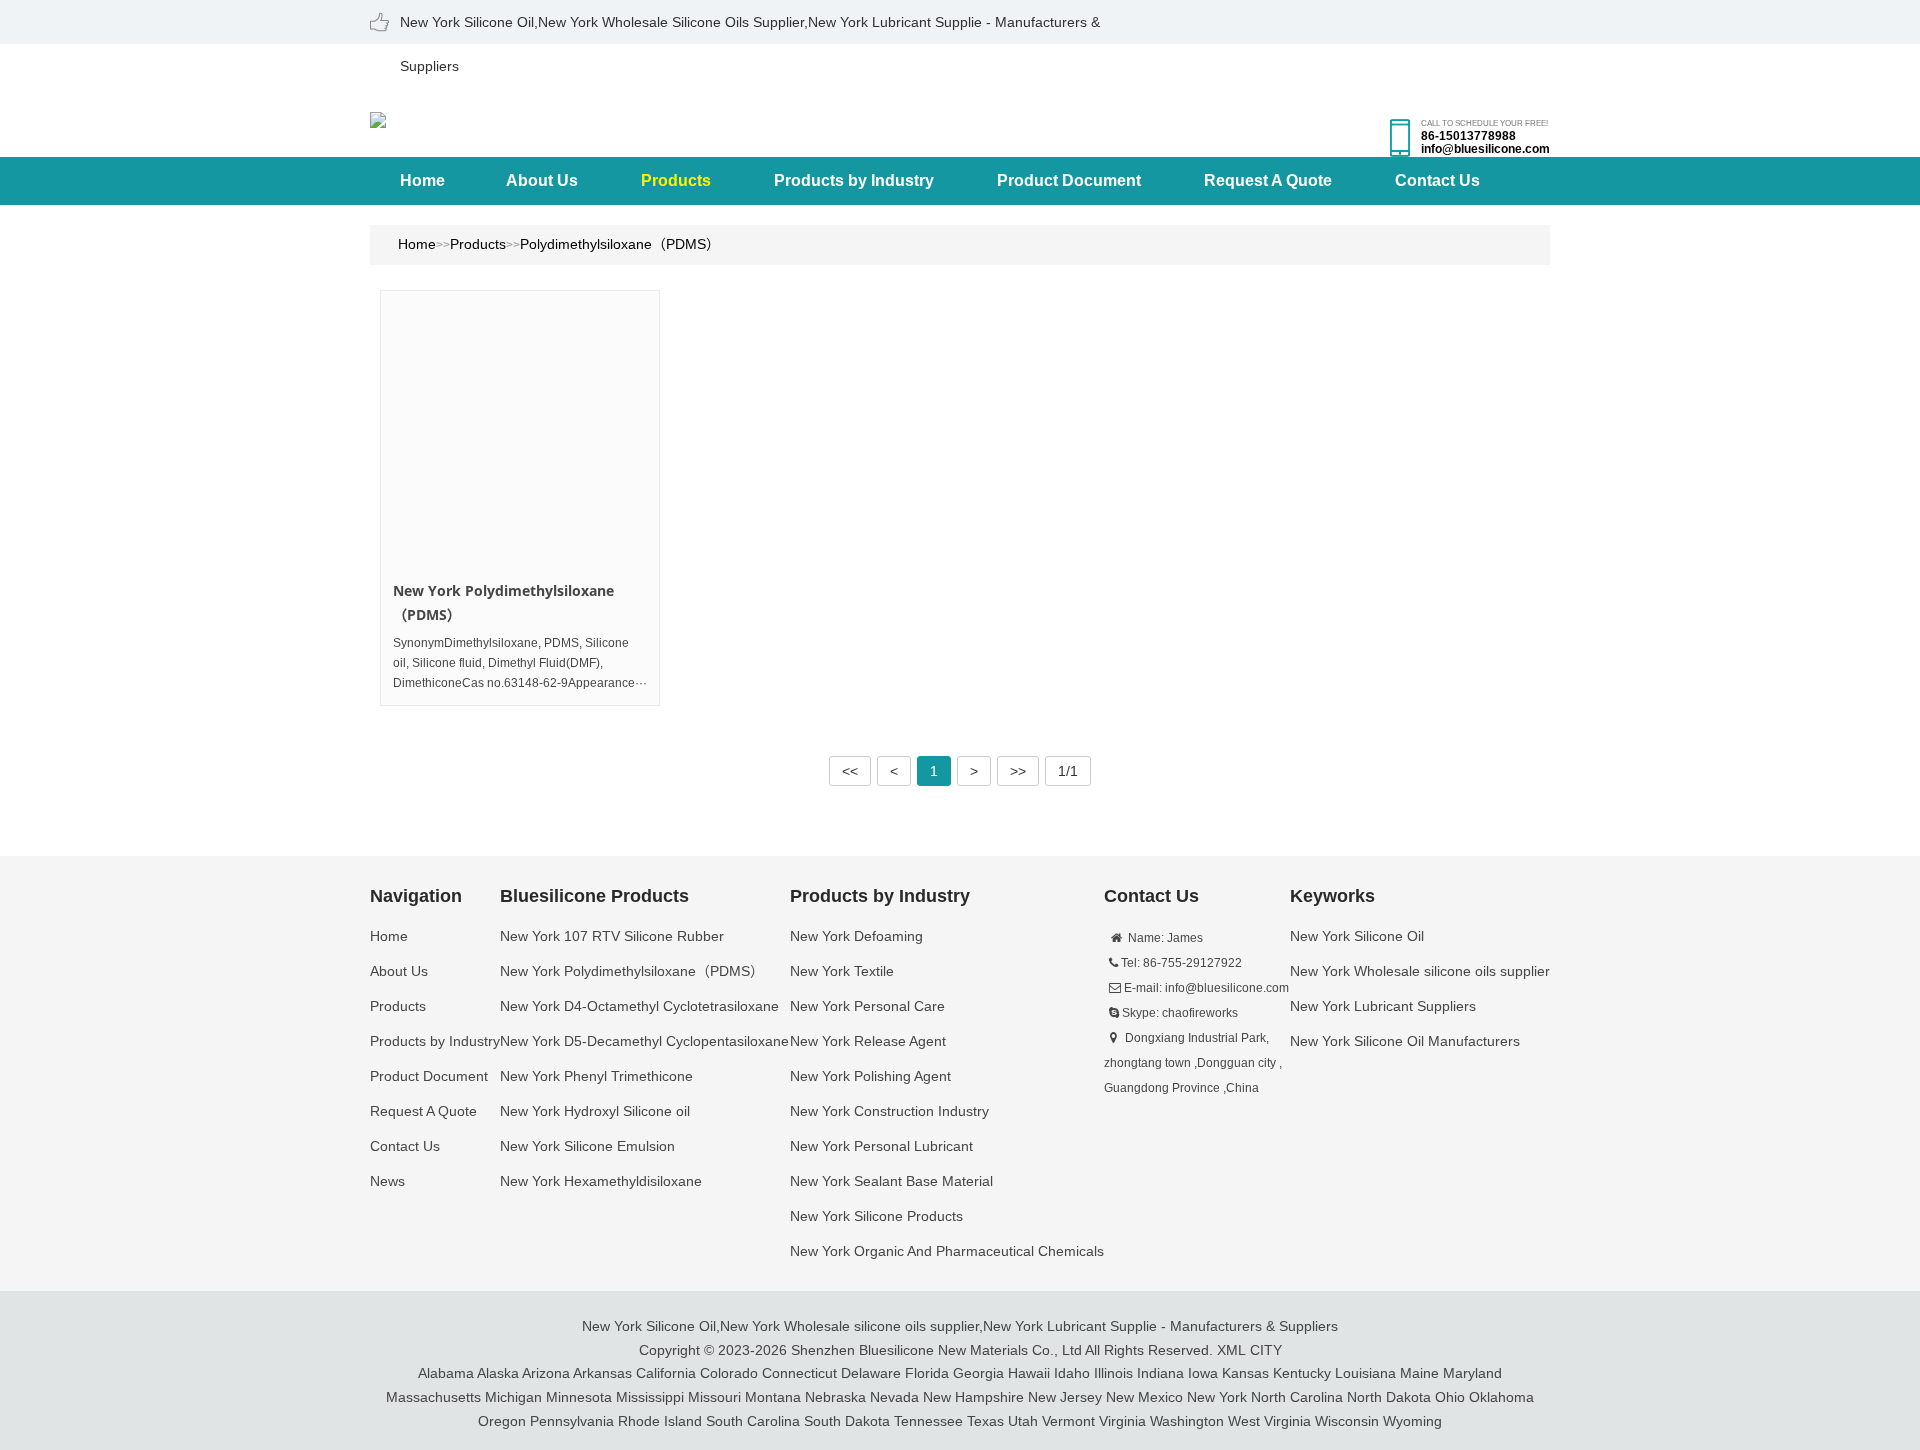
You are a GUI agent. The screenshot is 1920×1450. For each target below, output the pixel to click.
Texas (985, 1421)
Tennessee (928, 1421)
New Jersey (1065, 1397)
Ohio (1450, 1397)
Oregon (502, 1421)
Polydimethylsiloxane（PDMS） (620, 244)
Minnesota (579, 1397)
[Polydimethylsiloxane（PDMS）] (520, 430)
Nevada (894, 1397)
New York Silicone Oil (649, 1326)
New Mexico (1144, 1397)
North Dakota (1389, 1397)
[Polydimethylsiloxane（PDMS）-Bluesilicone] (378, 118)
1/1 (1068, 771)
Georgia (978, 1373)
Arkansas (602, 1373)
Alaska (498, 1373)
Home (422, 180)
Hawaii (1029, 1373)
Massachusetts (433, 1397)
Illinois (1113, 1373)
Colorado (729, 1373)
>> (1018, 771)
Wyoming (1412, 1421)
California (666, 1373)
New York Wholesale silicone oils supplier (849, 1326)
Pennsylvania (572, 1421)
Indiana (1160, 1373)
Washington (1187, 1421)
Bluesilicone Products (594, 896)
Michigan (513, 1397)
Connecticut (799, 1373)
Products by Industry (854, 180)
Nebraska (835, 1397)
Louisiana (1365, 1373)
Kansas (1245, 1373)
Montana (773, 1397)
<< (850, 771)
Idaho (1072, 1373)
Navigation (416, 896)
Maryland (1472, 1373)
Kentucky (1302, 1373)
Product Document (1069, 180)
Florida (927, 1373)
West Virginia (1269, 1421)
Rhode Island (660, 1421)
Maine (1419, 1373)
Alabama (446, 1373)
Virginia (1122, 1421)
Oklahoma (1501, 1397)
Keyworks (1332, 896)
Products (676, 180)
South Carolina (753, 1421)
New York (1217, 1397)
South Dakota (847, 1421)
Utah (1023, 1421)
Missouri (714, 1397)
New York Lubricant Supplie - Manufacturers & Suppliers (1160, 1326)
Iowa (1203, 1373)
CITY (1266, 1350)
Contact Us (1437, 180)
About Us (542, 180)
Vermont (1068, 1421)
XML (1231, 1350)
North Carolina (1297, 1397)
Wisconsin (1347, 1421)
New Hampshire (973, 1397)
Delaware (871, 1373)
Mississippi (650, 1397)
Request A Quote (1268, 180)
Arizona (546, 1373)
